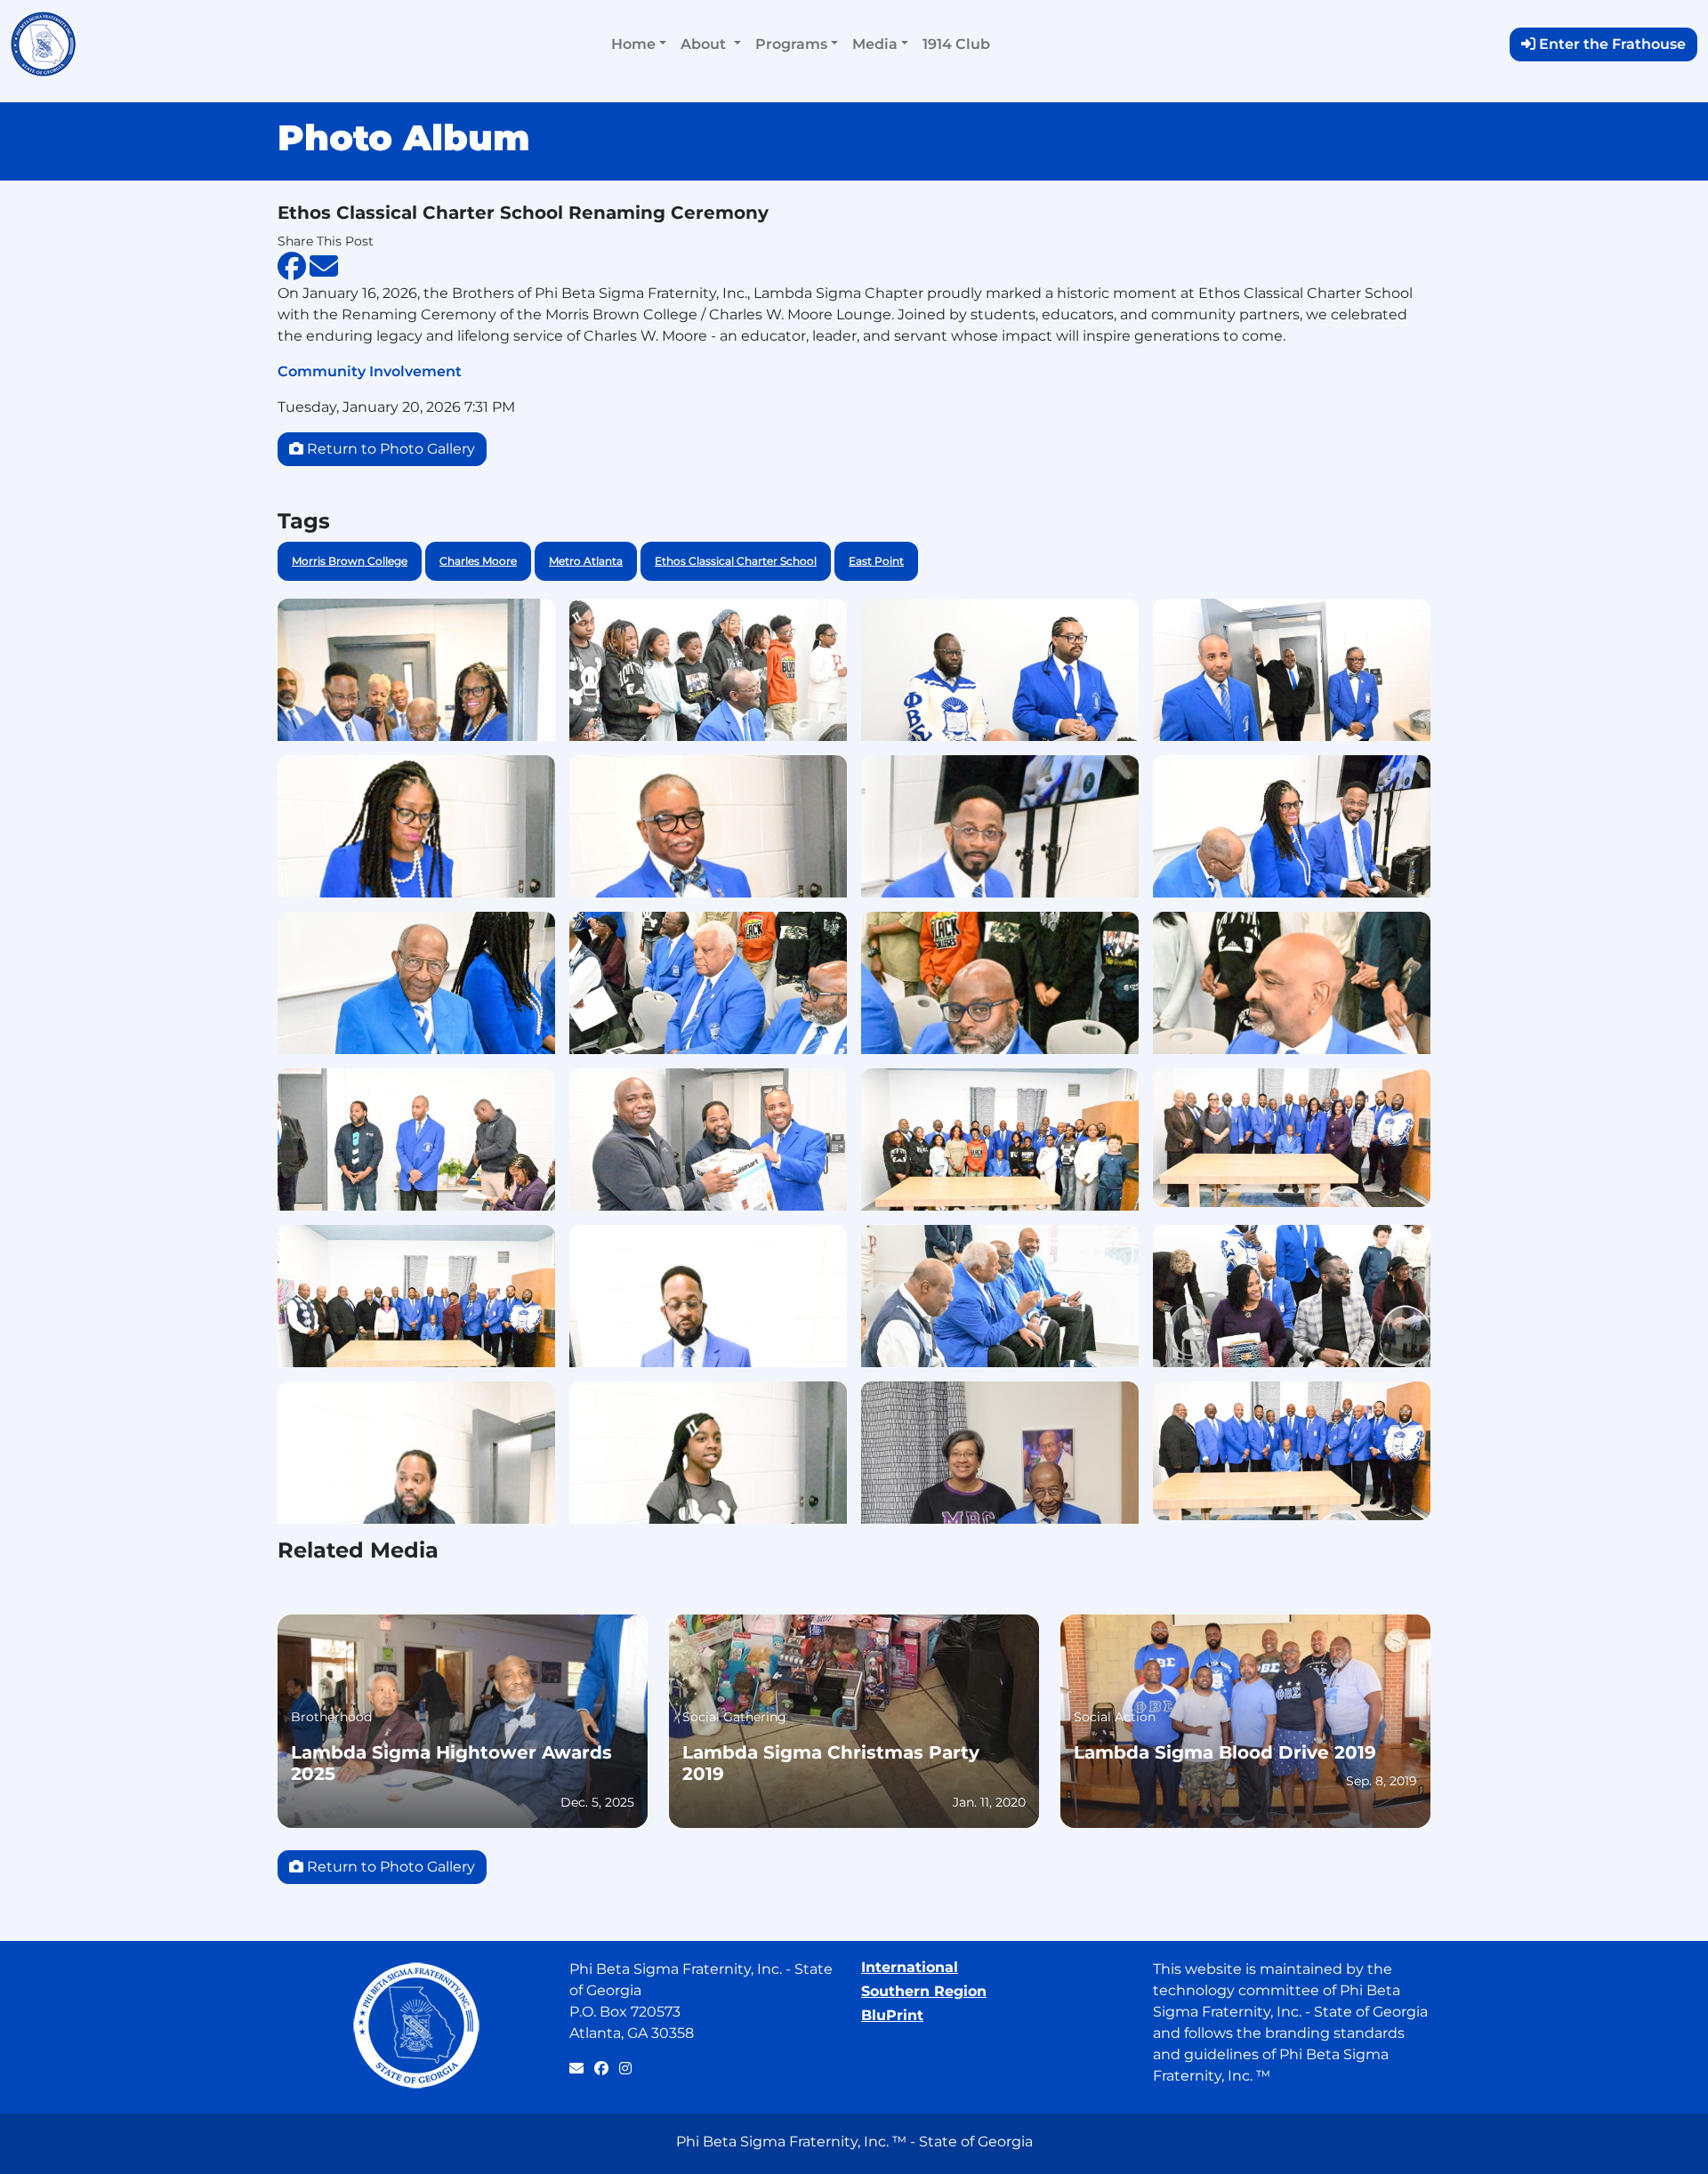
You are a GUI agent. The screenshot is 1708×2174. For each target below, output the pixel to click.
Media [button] (875, 44)
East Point (876, 561)
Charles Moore (478, 561)
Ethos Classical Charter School (736, 561)
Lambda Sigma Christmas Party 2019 (831, 1763)
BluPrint (892, 2015)
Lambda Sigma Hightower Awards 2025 (451, 1763)
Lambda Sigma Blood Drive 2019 (1225, 1752)
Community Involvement (370, 371)
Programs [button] (791, 44)
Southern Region (924, 1991)
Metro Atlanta (586, 561)
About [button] (705, 44)
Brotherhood (331, 1717)
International (910, 1967)
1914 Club (956, 44)
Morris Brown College (350, 561)
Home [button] (633, 44)
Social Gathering (734, 1717)
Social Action (1115, 1717)
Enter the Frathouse (1612, 44)
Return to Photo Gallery (391, 449)
